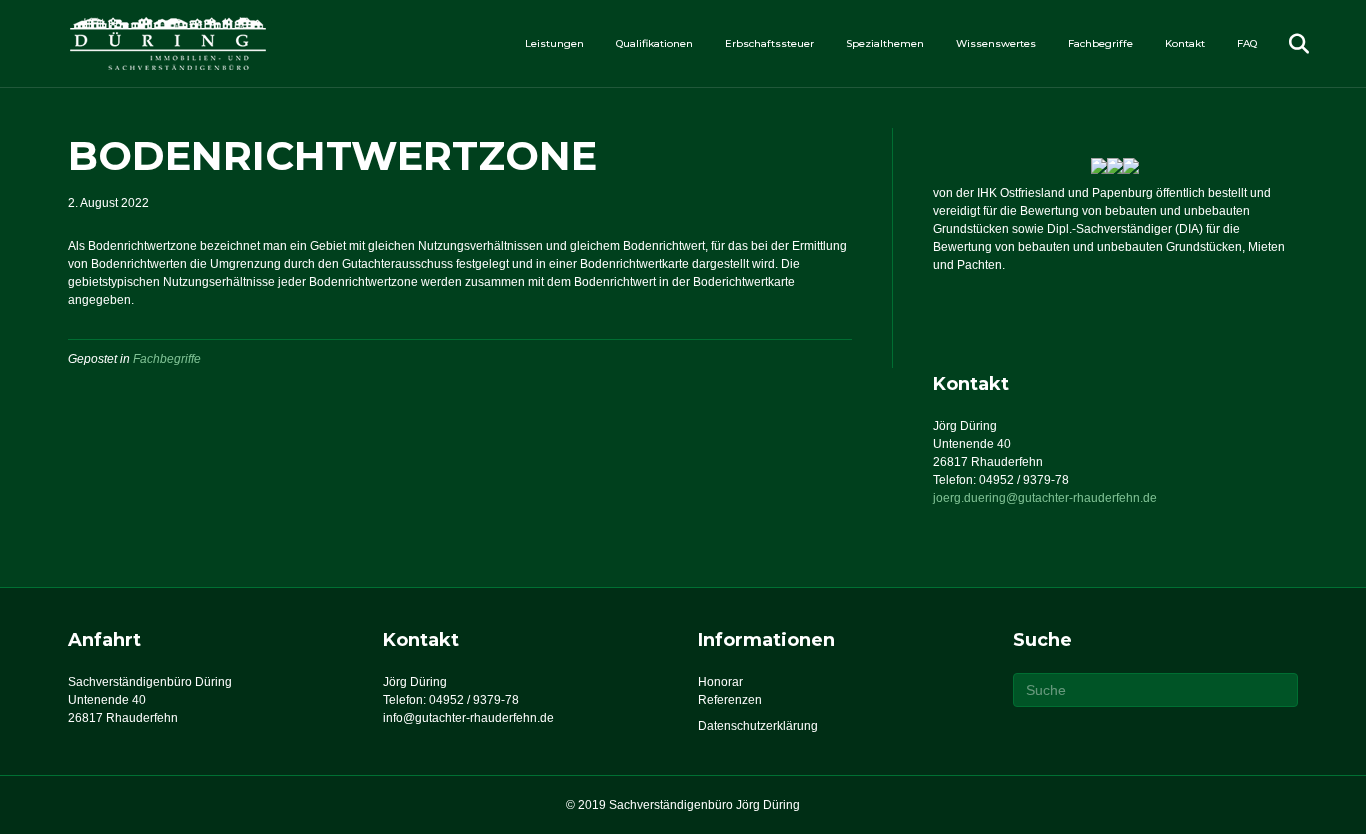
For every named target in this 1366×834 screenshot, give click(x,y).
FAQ (1247, 43)
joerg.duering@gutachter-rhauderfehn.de (1045, 498)
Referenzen (730, 700)
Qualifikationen (654, 43)
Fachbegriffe (1100, 43)
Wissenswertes (996, 43)
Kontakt (1185, 43)
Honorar (720, 682)
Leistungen (554, 43)
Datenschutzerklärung (758, 726)
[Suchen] (1285, 44)
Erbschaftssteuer (769, 43)
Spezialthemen (885, 43)
